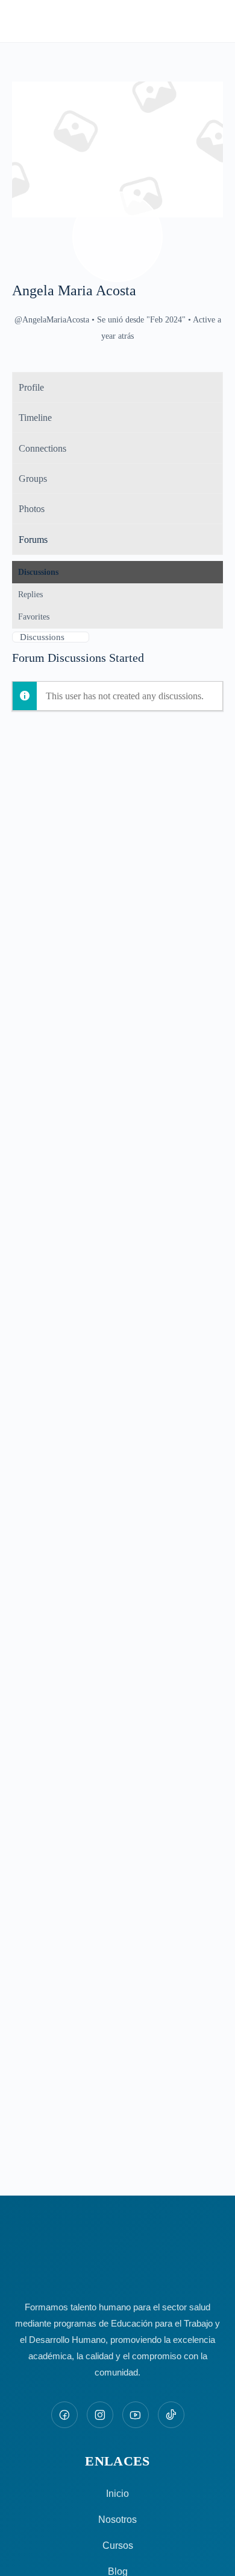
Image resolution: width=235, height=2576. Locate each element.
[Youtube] (136, 2415)
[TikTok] (171, 2415)
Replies (30, 594)
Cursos (118, 2546)
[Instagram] (100, 2415)
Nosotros (117, 2520)
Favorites (34, 617)
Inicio (117, 2494)
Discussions (38, 572)
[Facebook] (64, 2415)
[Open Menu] (19, 20)
